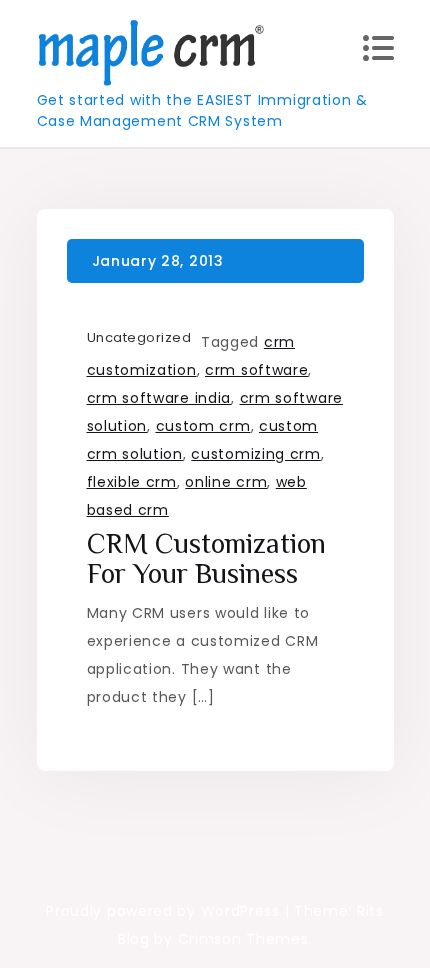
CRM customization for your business (206, 558)
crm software (256, 370)
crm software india (159, 398)
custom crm (203, 426)
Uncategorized (139, 337)
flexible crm (132, 482)
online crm (226, 482)
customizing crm (256, 454)
